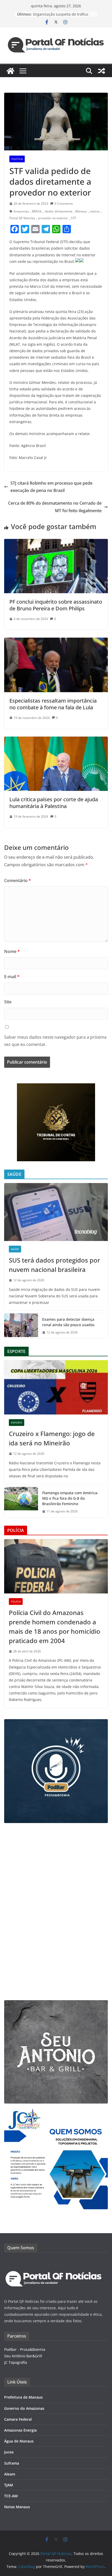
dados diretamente (59, 211)
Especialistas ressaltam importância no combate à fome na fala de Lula (53, 704)
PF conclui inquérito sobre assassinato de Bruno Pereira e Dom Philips (56, 605)
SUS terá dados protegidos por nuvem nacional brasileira (54, 1265)
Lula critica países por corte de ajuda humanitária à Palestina (54, 803)
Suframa (12, 2463)
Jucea (9, 2452)
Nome (12, 951)
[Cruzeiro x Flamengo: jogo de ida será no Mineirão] (56, 1387)
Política (17, 159)
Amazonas (21, 211)
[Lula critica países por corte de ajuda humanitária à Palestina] (56, 740)
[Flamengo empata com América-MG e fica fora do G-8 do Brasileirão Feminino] (21, 1502)
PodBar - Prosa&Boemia (25, 2349)
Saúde (15, 1249)
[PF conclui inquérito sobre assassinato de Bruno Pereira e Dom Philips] (56, 543)
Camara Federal (18, 2419)
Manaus (81, 211)
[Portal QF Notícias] (10, 71)
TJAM (9, 2485)
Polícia (16, 1601)
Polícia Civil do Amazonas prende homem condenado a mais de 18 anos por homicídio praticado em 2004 (55, 1627)
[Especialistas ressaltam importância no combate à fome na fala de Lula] (56, 641)
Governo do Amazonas (24, 2408)
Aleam (10, 2474)
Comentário (18, 880)
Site (8, 1002)
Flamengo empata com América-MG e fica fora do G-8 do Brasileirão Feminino (70, 1498)
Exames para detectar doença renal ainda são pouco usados (68, 1322)
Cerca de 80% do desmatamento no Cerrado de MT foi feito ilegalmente (55, 507)
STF (73, 218)
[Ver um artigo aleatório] (102, 71)
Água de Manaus (19, 2441)
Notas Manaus (17, 2507)
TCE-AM (11, 2496)
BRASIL (37, 211)
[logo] (54, 2261)
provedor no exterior (53, 218)
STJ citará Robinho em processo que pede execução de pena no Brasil (51, 487)
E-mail (12, 977)
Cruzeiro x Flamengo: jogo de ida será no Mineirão (52, 1438)
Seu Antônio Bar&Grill (23, 2356)
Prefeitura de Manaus (23, 2397)
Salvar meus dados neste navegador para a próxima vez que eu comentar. (55, 1041)
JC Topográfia (16, 2362)
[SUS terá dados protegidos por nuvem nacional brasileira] (56, 1212)
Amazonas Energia (20, 2430)
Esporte (17, 1423)
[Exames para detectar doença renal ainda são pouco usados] (21, 1326)
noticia (95, 211)
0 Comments (64, 203)
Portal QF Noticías (22, 218)
